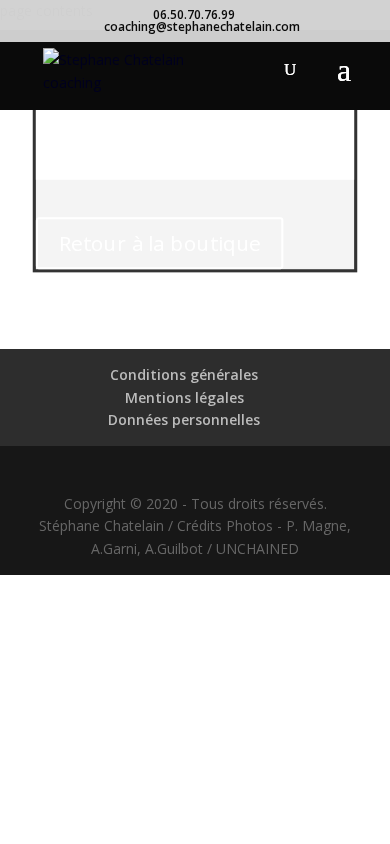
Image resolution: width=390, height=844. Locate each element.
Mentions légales (184, 397)
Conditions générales (184, 374)
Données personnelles (184, 419)
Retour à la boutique (160, 243)
